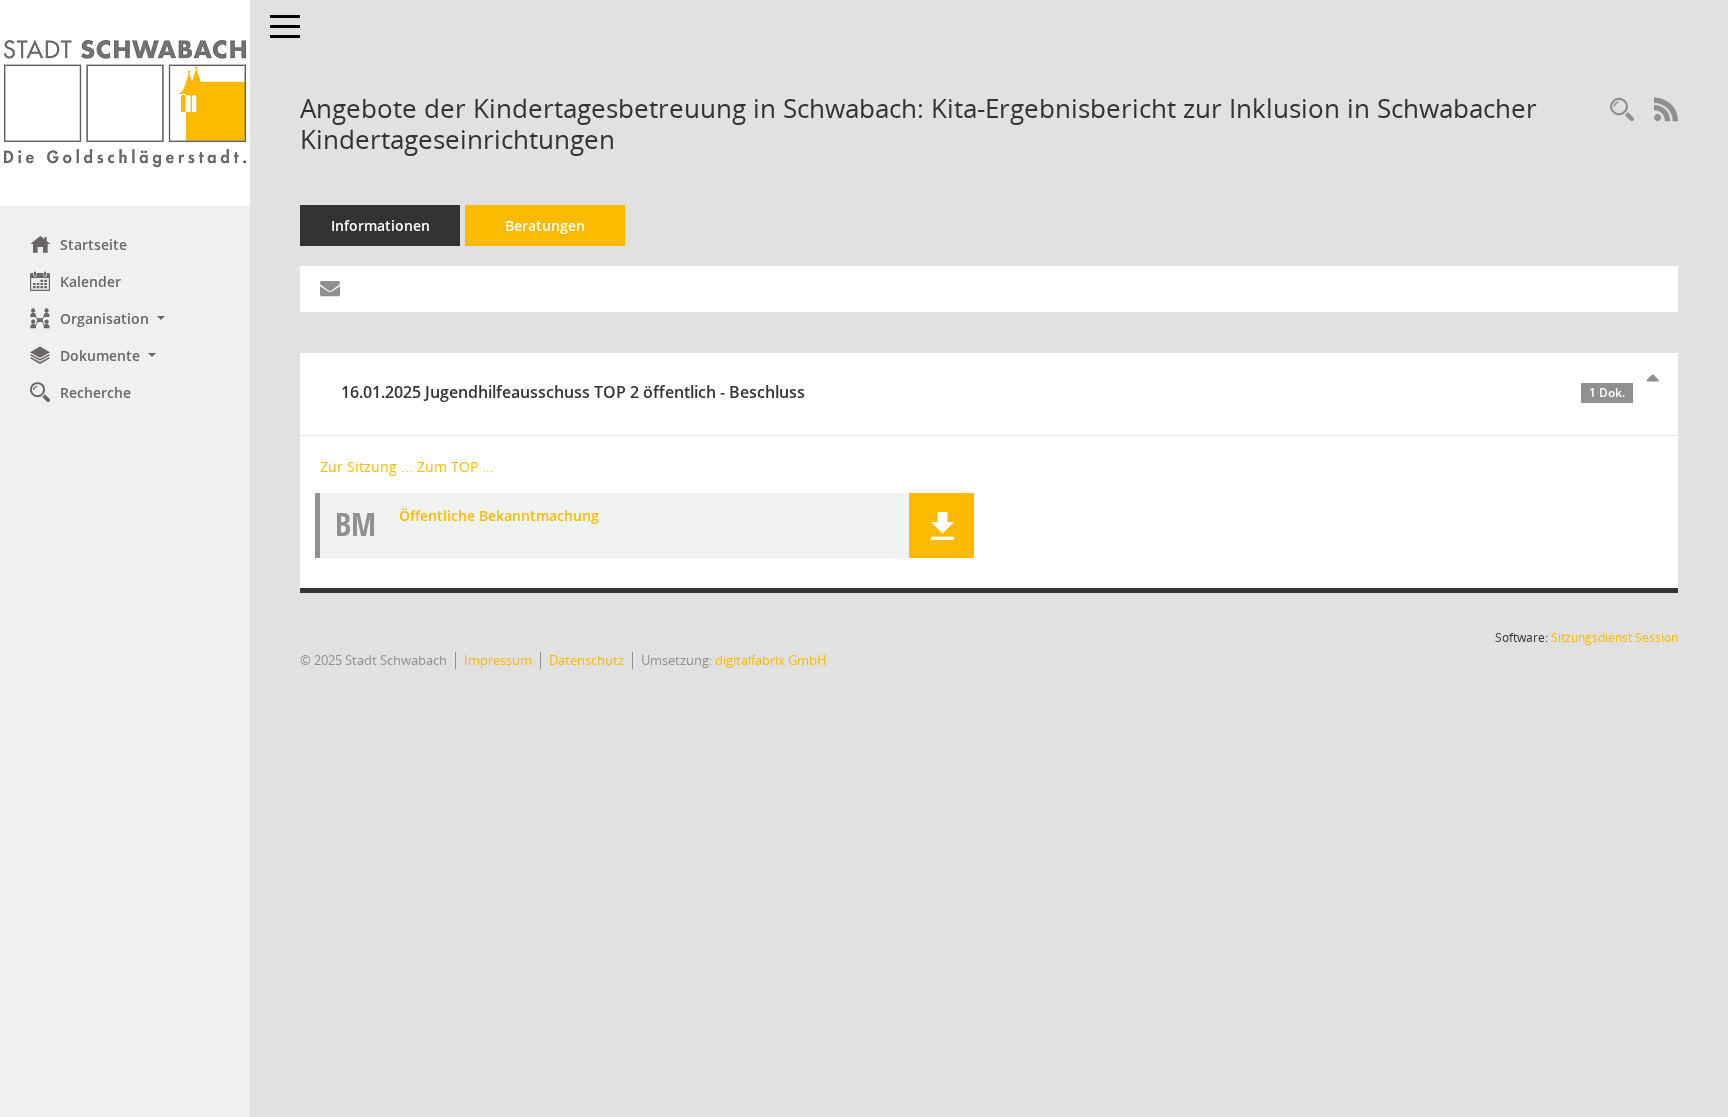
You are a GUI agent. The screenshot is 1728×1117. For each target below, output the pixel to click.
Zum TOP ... (455, 466)
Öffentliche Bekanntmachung (499, 515)
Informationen (380, 225)
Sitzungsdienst (1614, 637)
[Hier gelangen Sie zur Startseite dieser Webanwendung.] (125, 103)
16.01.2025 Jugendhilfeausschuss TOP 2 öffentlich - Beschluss (983, 392)
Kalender (90, 281)
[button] (125, 318)
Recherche (95, 392)
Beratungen (545, 225)
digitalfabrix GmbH (771, 660)
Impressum (498, 660)
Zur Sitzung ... (366, 466)
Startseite (93, 244)
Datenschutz (586, 660)
